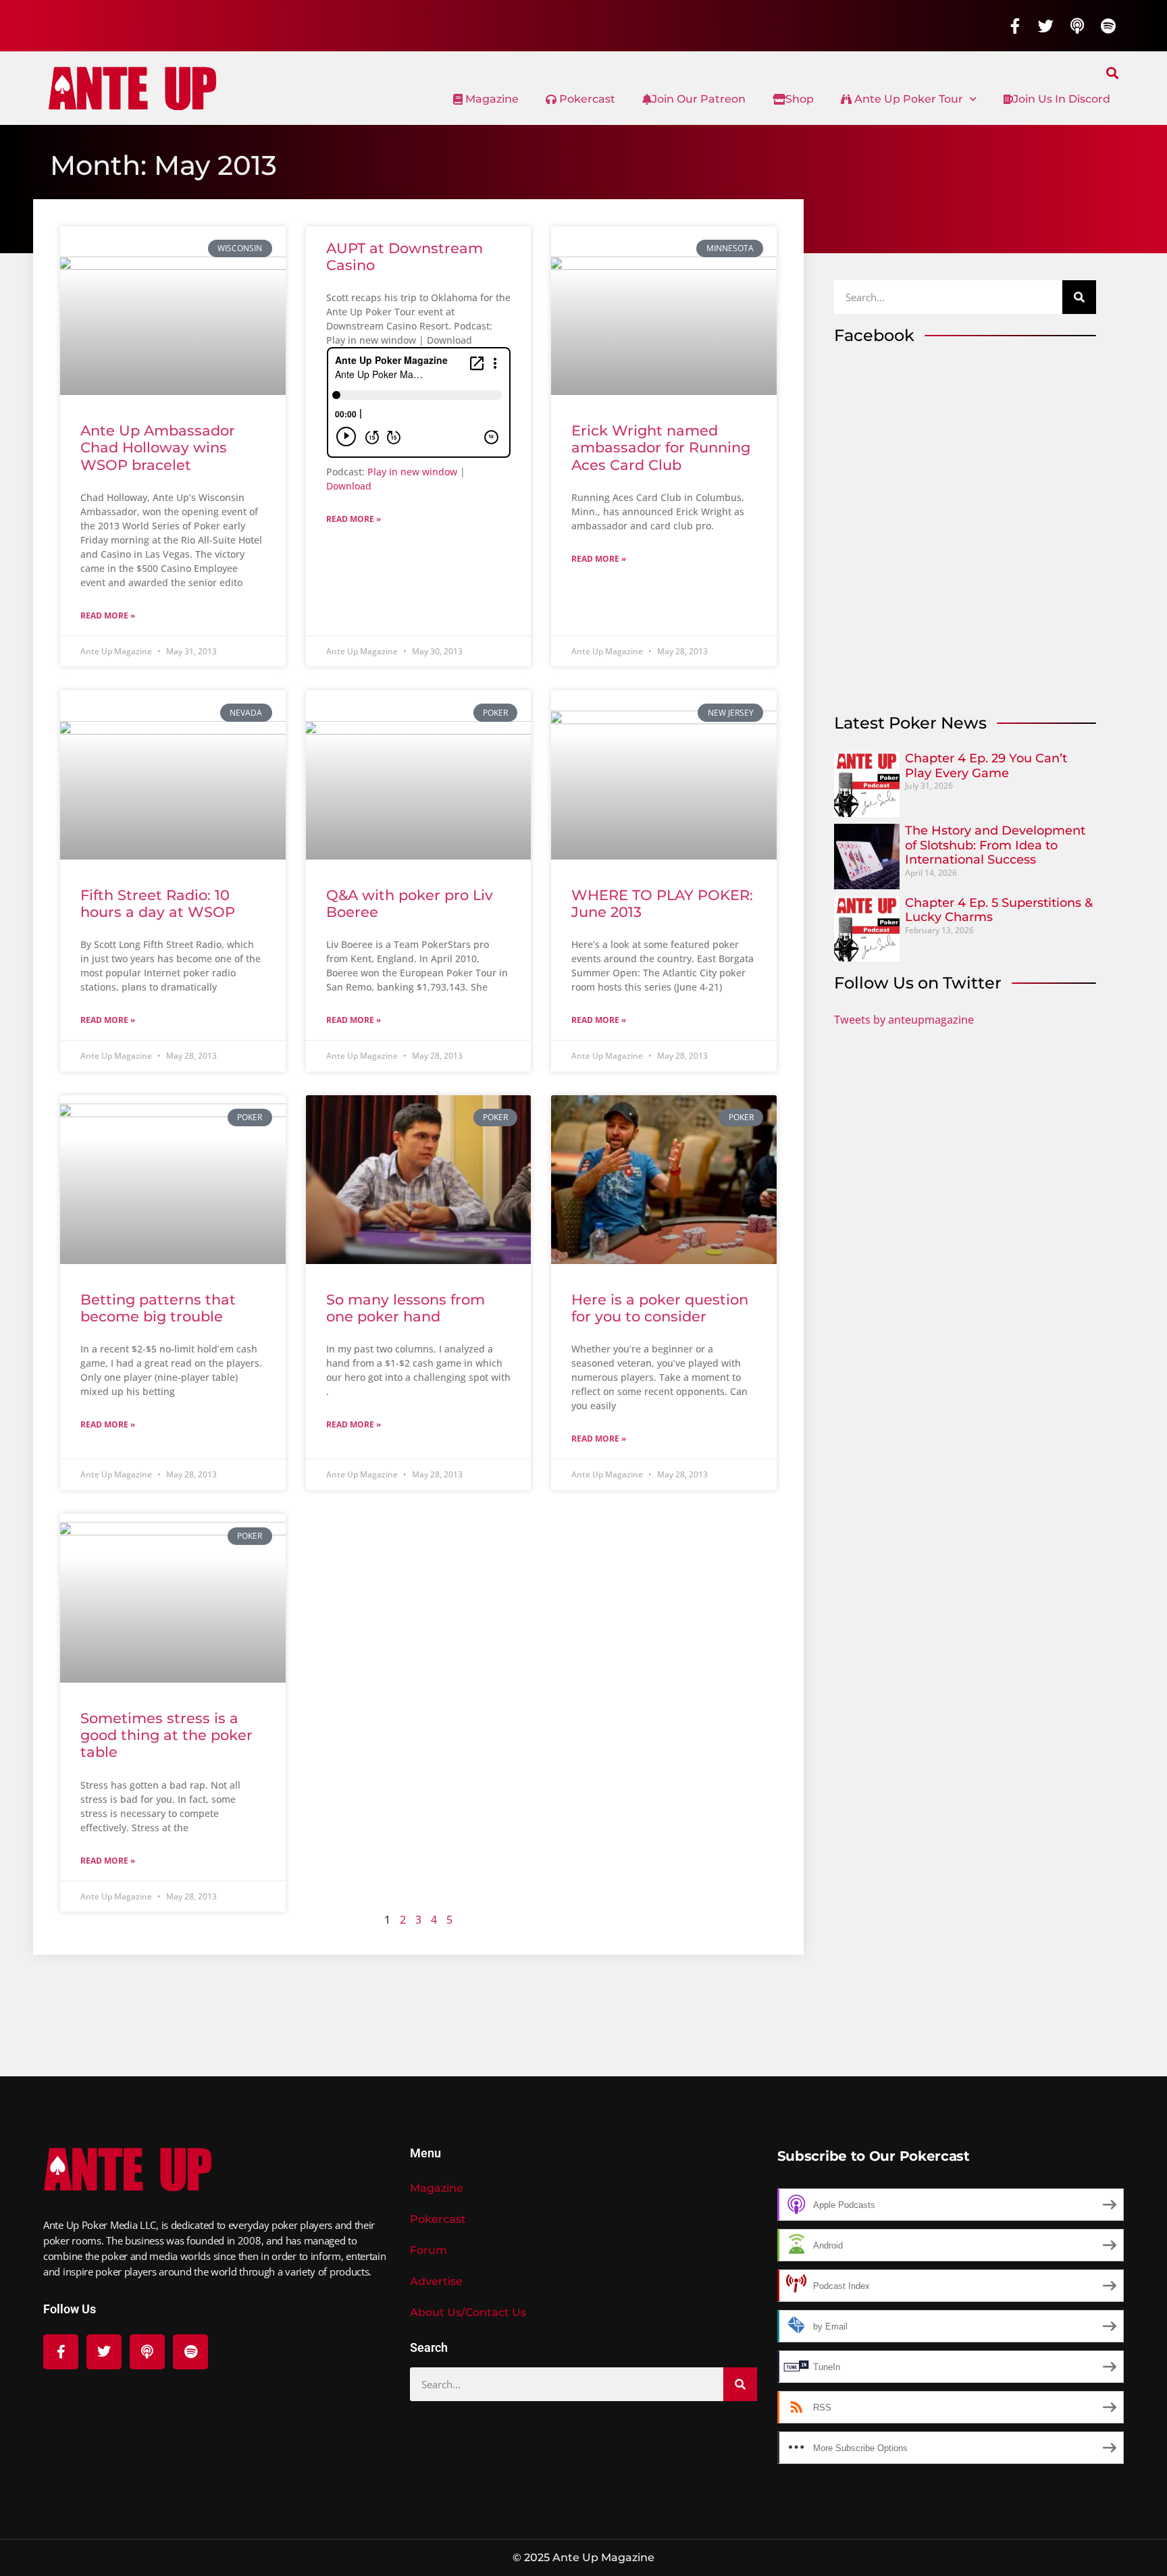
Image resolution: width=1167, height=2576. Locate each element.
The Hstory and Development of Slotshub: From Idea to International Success (995, 845)
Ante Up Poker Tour (907, 99)
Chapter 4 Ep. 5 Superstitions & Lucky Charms (999, 910)
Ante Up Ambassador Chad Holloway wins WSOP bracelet (158, 447)
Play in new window (412, 472)
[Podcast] (1077, 26)
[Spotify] (1108, 26)
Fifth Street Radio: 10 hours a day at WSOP (158, 903)
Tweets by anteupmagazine (904, 1020)
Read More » (108, 615)
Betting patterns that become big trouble (158, 1308)
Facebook (874, 335)
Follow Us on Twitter (918, 983)
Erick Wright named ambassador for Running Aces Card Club (661, 447)
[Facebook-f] (1015, 26)
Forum (429, 2250)
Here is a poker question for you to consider (660, 1308)
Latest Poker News (910, 723)
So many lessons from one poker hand (406, 1308)
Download (349, 486)
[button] (1113, 73)
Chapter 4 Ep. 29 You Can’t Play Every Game (986, 766)
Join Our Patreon (699, 99)
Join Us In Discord (1062, 99)
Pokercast (586, 99)
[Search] (1079, 297)
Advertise (436, 2281)
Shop (800, 99)
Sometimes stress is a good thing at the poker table (166, 1735)
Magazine (491, 99)
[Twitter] (1046, 26)
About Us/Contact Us (468, 2312)
